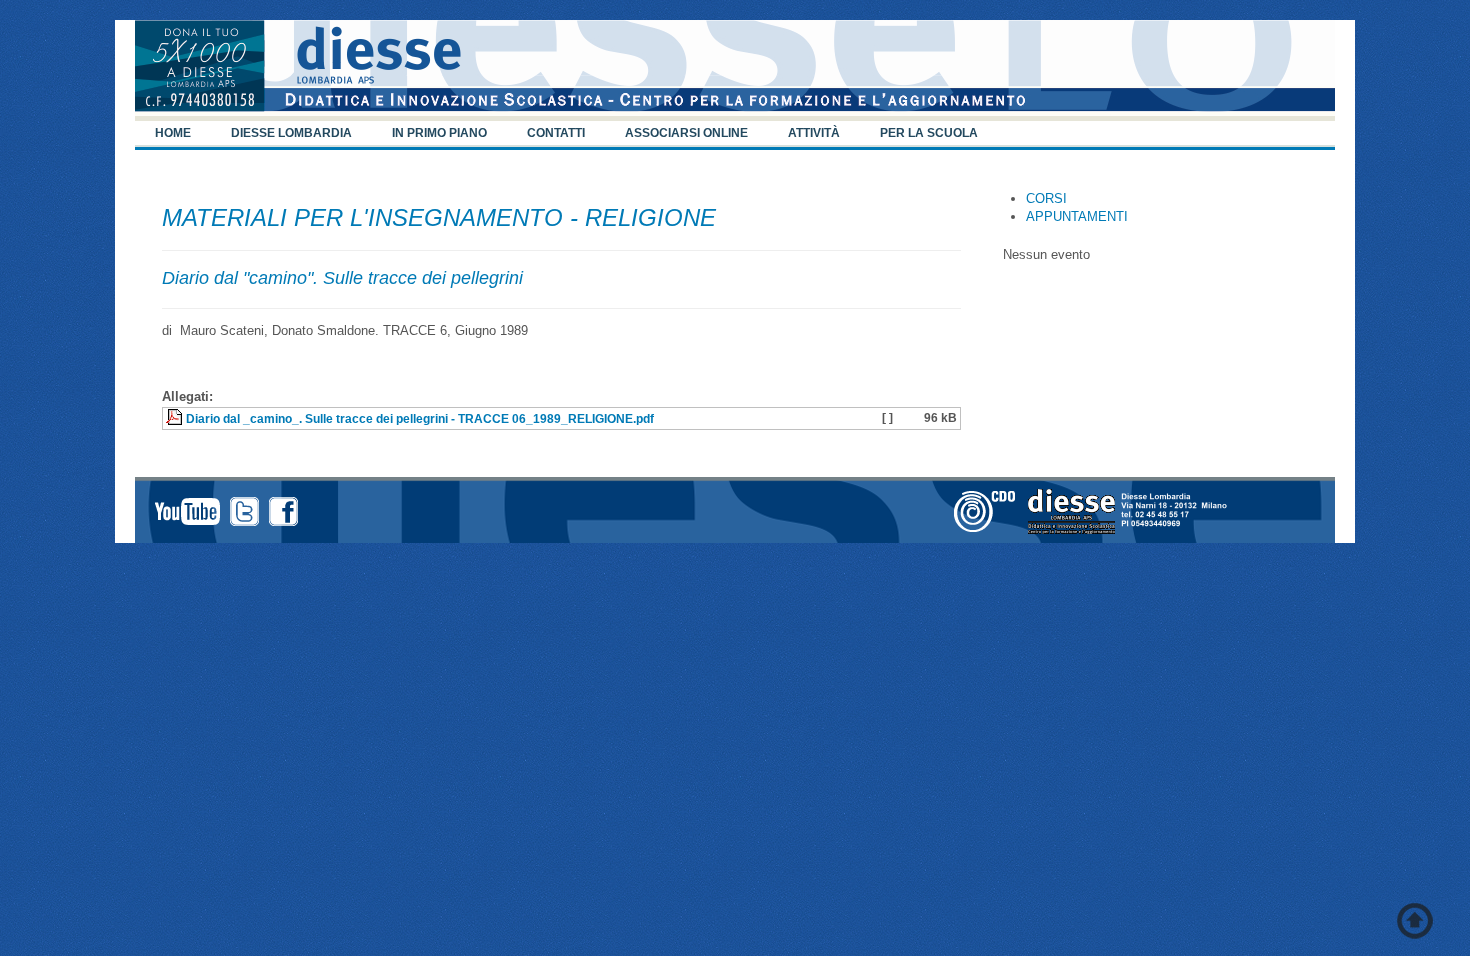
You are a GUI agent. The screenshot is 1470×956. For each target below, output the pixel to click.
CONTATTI (556, 133)
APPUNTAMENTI (1077, 216)
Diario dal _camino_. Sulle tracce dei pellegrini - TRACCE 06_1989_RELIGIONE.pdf (420, 418)
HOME (173, 133)
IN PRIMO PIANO (439, 133)
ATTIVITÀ (814, 133)
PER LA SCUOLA (929, 133)
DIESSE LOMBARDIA (291, 133)
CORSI (1046, 198)
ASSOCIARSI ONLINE (686, 133)
